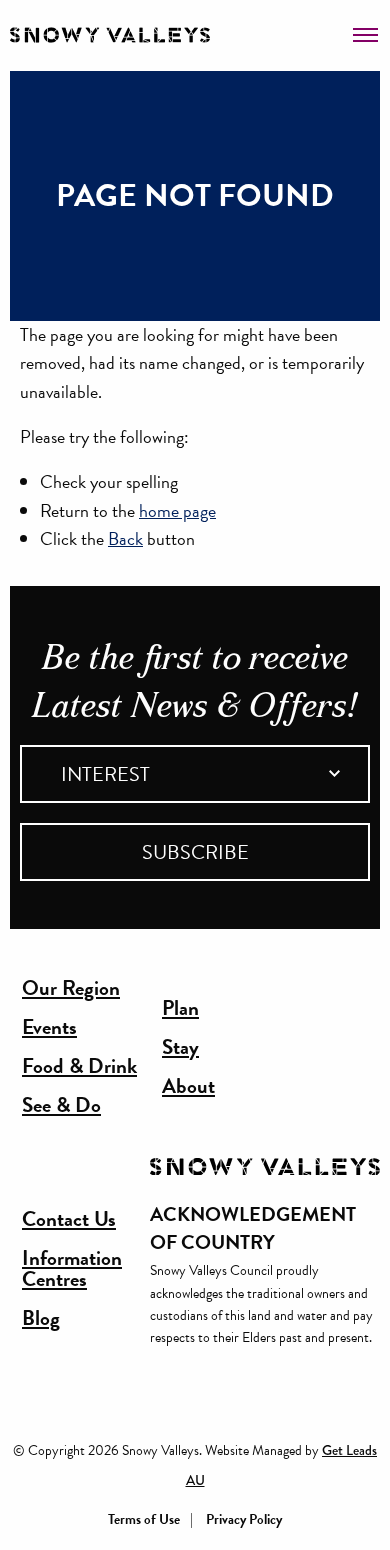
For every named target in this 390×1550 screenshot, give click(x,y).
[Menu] (365, 28)
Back (125, 538)
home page (177, 510)
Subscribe (195, 852)
